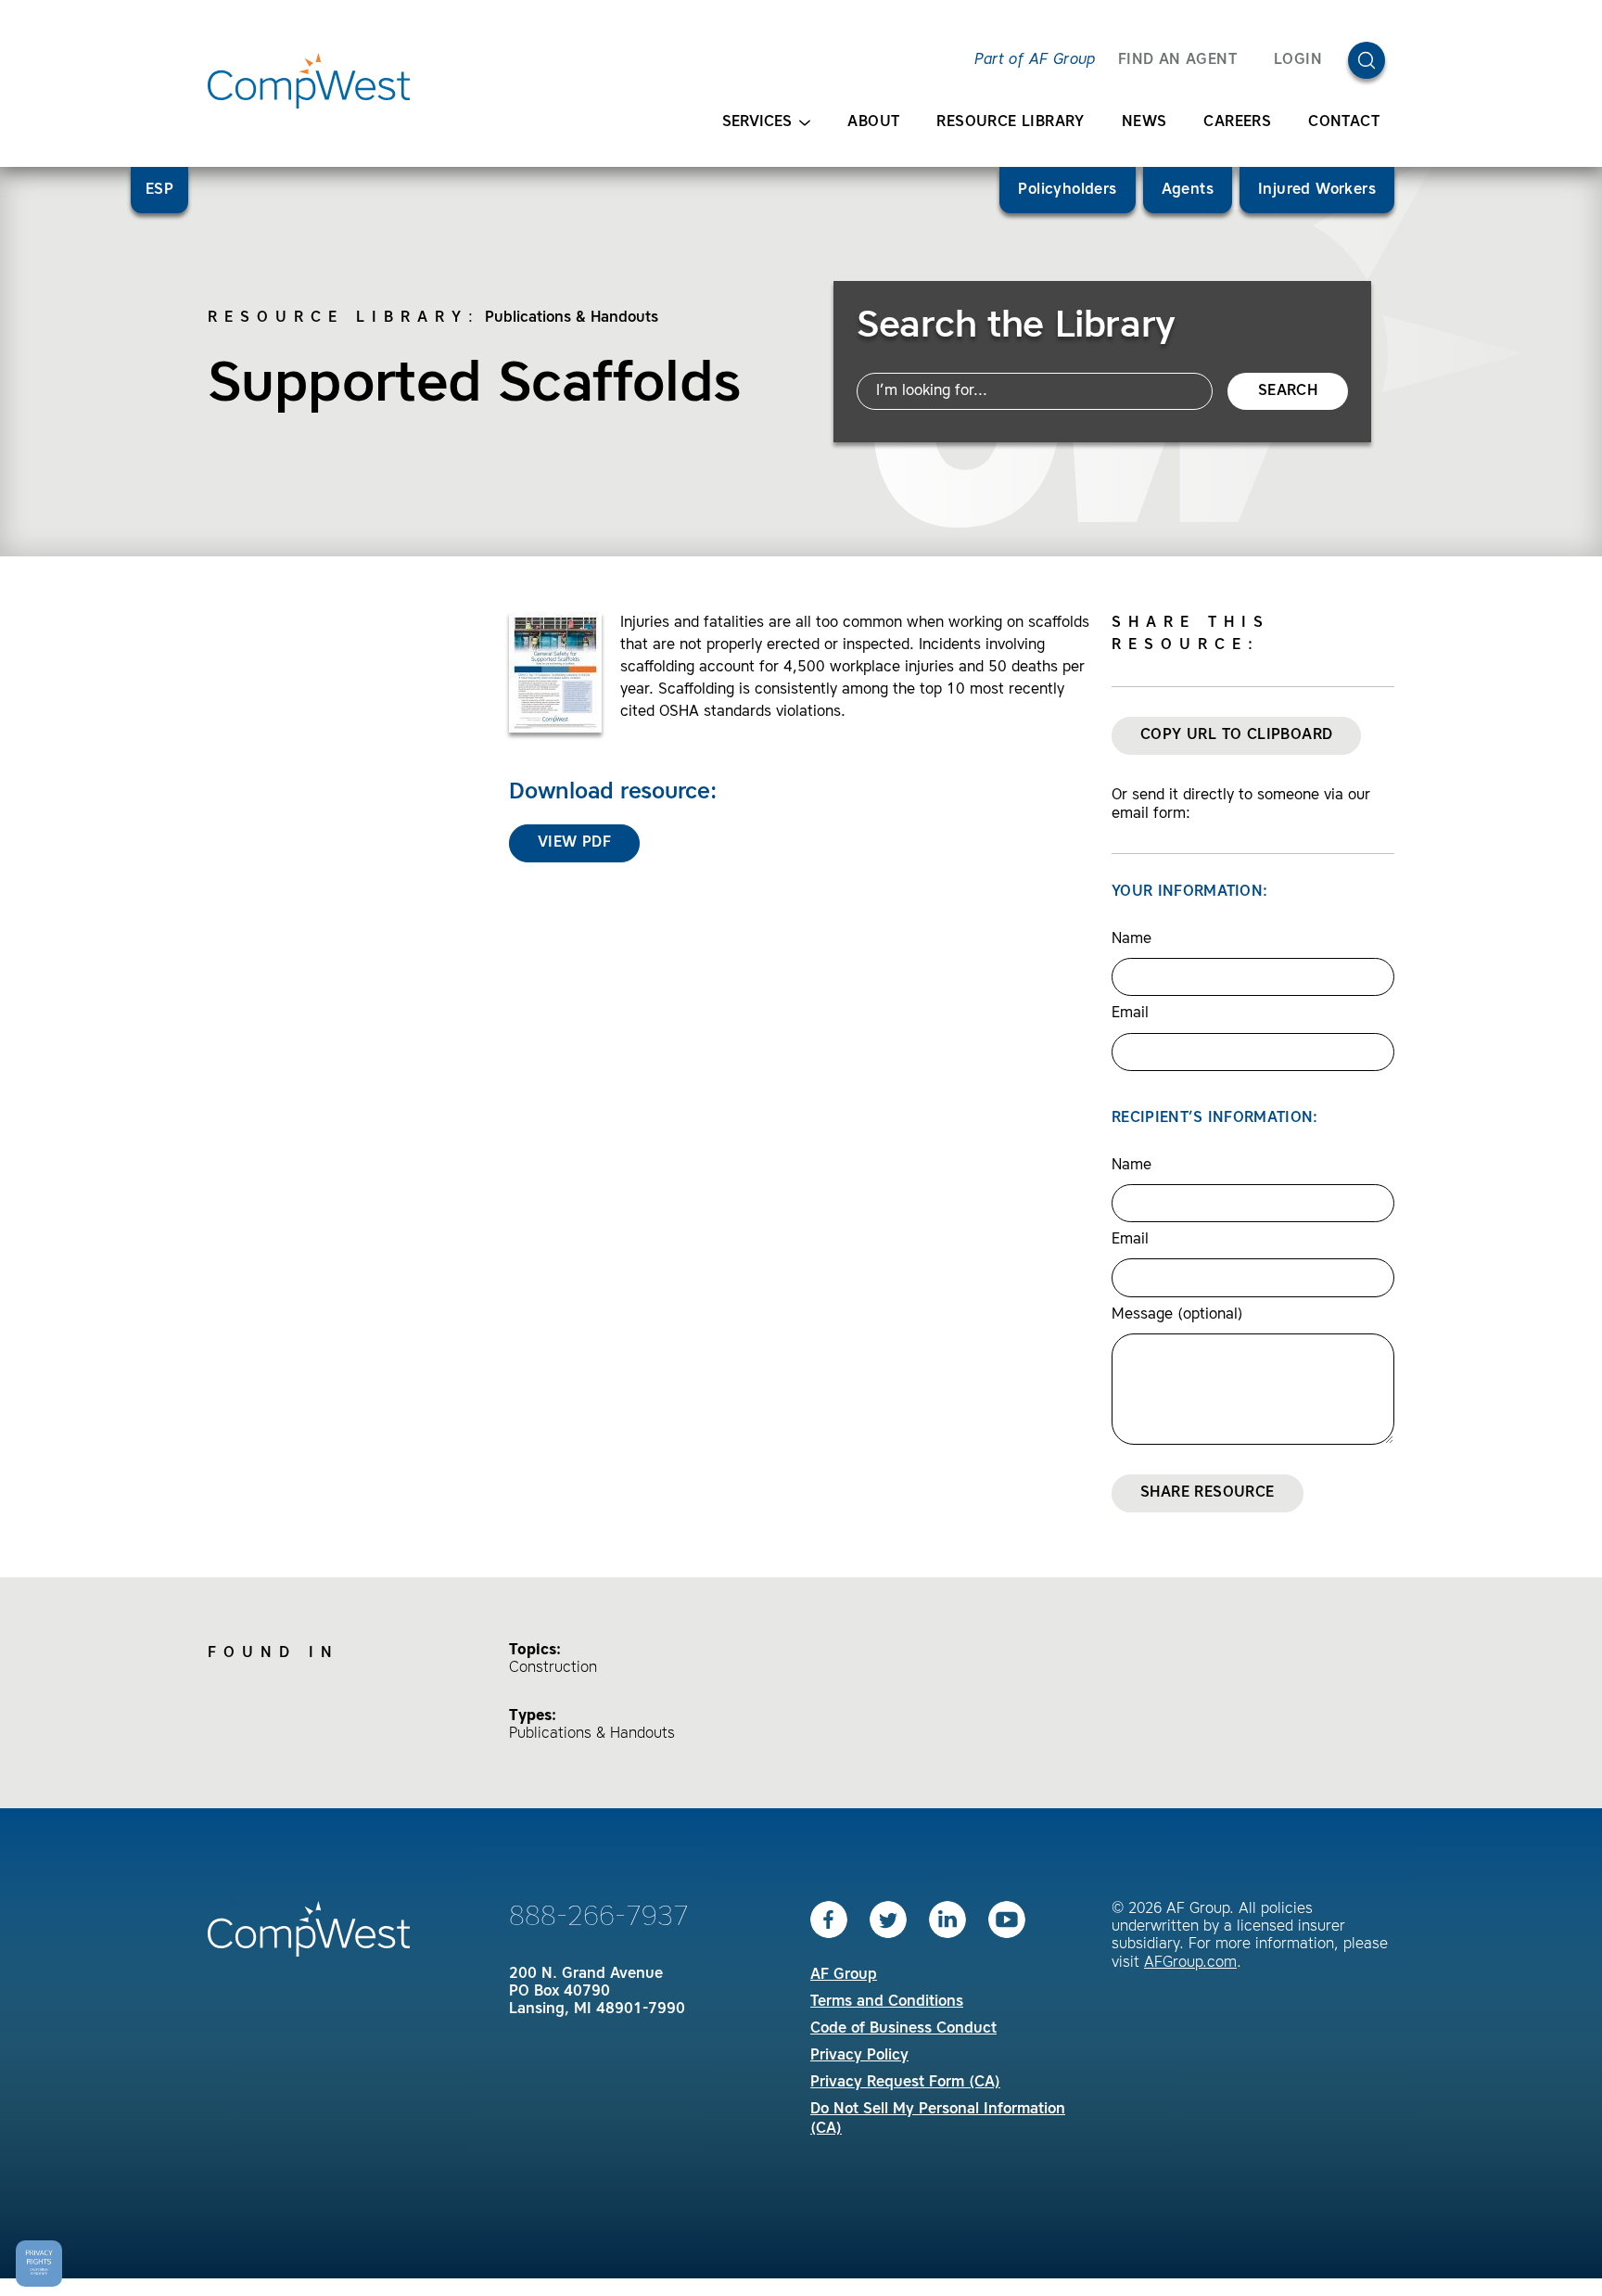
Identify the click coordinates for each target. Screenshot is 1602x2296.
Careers (1237, 122)
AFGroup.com (1190, 1963)
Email (1130, 1014)
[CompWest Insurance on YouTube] (1007, 1920)
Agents (1188, 190)
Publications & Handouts (572, 318)
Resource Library (1010, 122)
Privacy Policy (859, 2056)
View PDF (574, 843)
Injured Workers (1317, 190)
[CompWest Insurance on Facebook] (829, 1920)
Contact (1344, 122)
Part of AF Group (1035, 60)
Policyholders (1067, 190)
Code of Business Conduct (903, 2029)
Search (1288, 391)
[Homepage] (309, 81)
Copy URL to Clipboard (1236, 735)
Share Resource (1208, 1493)
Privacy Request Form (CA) (905, 2083)
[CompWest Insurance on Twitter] (888, 1920)
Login (1298, 60)
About (873, 122)
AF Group (844, 1975)
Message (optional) (1177, 1315)
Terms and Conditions (887, 2002)
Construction (553, 1668)
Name (1132, 939)
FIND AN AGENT (1177, 60)
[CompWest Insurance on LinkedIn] (947, 1920)
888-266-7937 (599, 1918)
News (1144, 122)
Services (757, 122)
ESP (159, 190)
